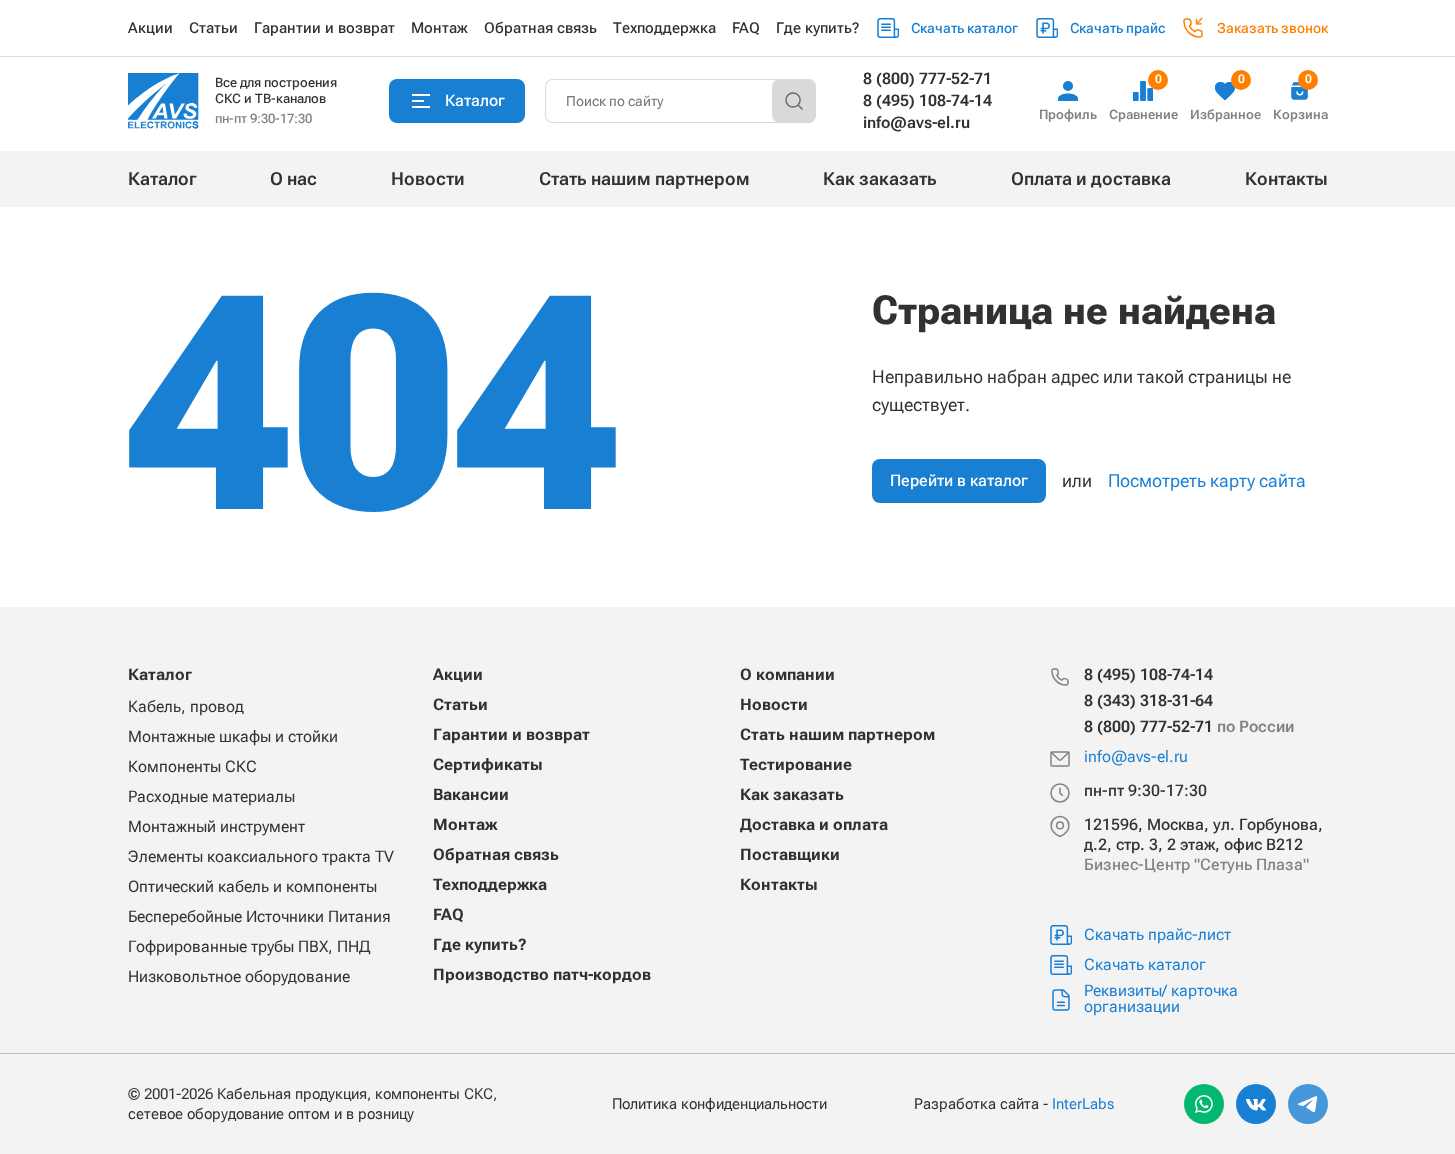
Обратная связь (540, 28)
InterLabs (1083, 1104)
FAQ (746, 28)
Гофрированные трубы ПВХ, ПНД (249, 946)
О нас (293, 178)
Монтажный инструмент (216, 826)
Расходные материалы (211, 796)
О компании (787, 674)
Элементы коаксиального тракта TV (261, 856)
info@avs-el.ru (916, 122)
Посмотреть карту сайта (1207, 480)
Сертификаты (488, 764)
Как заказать (880, 178)
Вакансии (471, 794)
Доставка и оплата (814, 824)
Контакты (1286, 178)
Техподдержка (664, 28)
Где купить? (817, 28)
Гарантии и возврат (324, 28)
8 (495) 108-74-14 (927, 100)
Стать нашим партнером (644, 178)
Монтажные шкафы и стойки (233, 736)
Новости (428, 178)
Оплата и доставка (1091, 178)
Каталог (162, 178)
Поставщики (790, 854)
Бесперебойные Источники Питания (259, 916)
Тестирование (796, 764)
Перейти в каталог (959, 480)
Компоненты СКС (192, 766)
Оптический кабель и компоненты (252, 886)
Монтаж (439, 28)
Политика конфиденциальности (719, 1104)
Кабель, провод (186, 706)
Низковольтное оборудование (239, 976)
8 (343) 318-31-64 (1148, 700)
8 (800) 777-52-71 (927, 78)
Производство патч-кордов (542, 974)
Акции (150, 28)
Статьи (213, 28)
